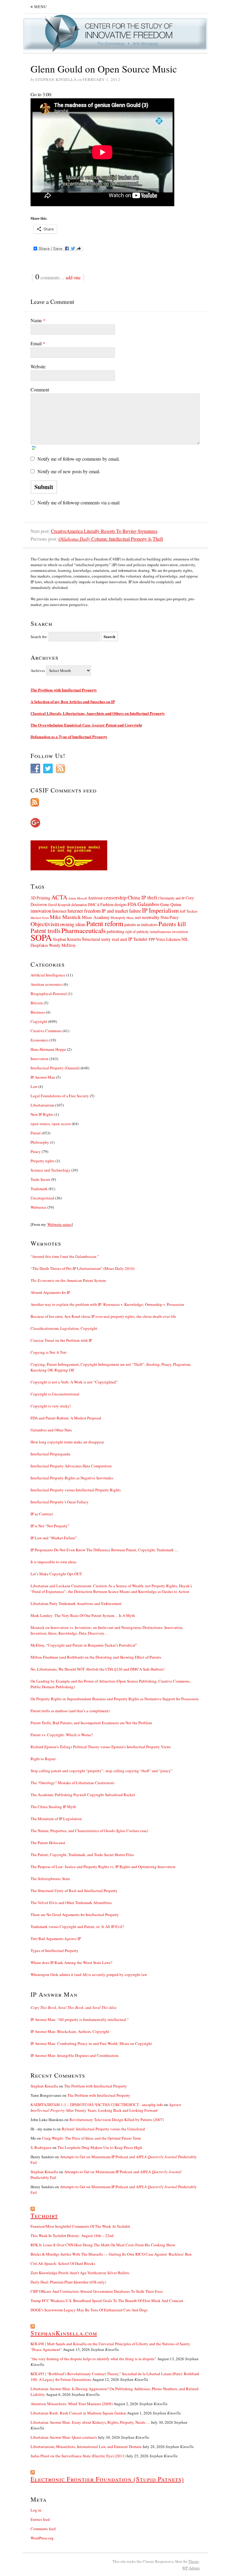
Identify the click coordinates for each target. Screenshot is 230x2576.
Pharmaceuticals (84, 930)
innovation (41, 911)
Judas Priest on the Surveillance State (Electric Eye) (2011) (78, 2456)
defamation (79, 905)
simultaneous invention (169, 931)
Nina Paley (170, 917)
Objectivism (45, 924)
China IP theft (142, 897)
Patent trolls (46, 931)
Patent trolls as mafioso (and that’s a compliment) (70, 1711)
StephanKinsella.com (64, 2333)
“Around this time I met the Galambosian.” (65, 1256)
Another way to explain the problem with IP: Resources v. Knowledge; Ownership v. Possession (107, 1304)
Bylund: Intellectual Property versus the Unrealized (103, 2129)
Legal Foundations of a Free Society (60, 1096)
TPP (152, 939)
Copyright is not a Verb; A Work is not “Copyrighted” (74, 1382)
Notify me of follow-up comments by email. (79, 459)
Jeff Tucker (189, 911)
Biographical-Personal (49, 994)
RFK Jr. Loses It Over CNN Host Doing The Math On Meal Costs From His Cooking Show (103, 2245)
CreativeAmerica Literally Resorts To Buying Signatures (104, 531)
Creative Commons (46, 1031)
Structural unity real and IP (107, 939)
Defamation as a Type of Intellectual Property (69, 737)
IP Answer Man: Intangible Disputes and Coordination (75, 2055)
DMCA (94, 905)
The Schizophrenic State (50, 1879)
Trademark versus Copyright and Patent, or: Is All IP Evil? (77, 1927)
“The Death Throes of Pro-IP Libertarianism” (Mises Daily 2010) (83, 1268)
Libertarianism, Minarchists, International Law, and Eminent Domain (86, 2447)
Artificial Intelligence (48, 975)
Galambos (148, 904)
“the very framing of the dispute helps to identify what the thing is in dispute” (93, 2359)
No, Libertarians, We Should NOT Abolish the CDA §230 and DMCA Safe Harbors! (97, 1669)
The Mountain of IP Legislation (56, 1819)
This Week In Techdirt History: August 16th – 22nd (72, 2236)
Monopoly (118, 917)
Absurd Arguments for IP (50, 1292)
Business (38, 1012)
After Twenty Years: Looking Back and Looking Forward (106, 2107)
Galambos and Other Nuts (51, 1430)
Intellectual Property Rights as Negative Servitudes (72, 1478)
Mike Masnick (65, 917)
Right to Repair (43, 1759)
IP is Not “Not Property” (50, 1526)
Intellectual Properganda (50, 1454)
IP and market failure (121, 911)
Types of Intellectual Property (55, 1951)
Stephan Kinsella (67, 939)
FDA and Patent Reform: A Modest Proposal (66, 1418)
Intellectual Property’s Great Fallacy (60, 1502)
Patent (36, 1133)
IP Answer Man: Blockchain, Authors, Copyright (70, 2031)
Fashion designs (114, 904)
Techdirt (140, 939)
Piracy (36, 1151)
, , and (74, 2007)
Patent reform (105, 923)
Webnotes (38, 1207)
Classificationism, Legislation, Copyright (64, 1328)
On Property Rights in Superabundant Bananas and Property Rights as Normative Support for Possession (115, 1699)
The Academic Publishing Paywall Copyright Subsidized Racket (83, 1795)
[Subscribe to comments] (115, 802)
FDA (132, 904)
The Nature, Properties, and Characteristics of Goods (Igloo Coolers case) (89, 1831)
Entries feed (40, 2519)
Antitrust (95, 898)
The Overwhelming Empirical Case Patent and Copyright (86, 725)
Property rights (43, 1161)
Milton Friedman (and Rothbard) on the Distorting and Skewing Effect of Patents (96, 1657)
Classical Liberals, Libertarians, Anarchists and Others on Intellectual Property (98, 713)
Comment (40, 389)
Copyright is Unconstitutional (55, 1394)
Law (34, 1086)
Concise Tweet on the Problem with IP (61, 1340)
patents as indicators (141, 924)
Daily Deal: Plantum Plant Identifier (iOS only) (68, 2282)
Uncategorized (42, 1198)
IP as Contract (42, 1514)
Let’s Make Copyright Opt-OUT (56, 1574)
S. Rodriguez (41, 2147)
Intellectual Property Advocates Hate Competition (71, 1466)
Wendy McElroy (62, 945)
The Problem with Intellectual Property (64, 690)
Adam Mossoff (78, 898)
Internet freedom (84, 911)
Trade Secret (40, 1179)
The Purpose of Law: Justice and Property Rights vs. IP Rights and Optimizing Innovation (103, 1867)
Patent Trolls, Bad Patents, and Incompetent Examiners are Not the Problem (91, 1723)
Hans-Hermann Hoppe (48, 1049)
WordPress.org (42, 2538)
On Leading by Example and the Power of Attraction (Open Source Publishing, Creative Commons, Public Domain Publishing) (111, 1684)
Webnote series (59, 1224)
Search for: (39, 637)
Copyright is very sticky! (51, 1406)
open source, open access (51, 1124)
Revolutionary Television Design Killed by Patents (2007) (117, 2120)
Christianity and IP (171, 898)
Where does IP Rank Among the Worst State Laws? (71, 1962)
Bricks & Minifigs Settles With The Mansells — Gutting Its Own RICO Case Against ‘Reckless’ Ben (111, 2254)
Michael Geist (40, 918)
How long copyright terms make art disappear (67, 1442)
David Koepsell (59, 905)
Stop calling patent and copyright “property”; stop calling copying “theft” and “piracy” (102, 1771)
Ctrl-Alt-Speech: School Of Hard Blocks (63, 2263)
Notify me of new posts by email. (69, 471)
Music (130, 918)
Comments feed (43, 2529)
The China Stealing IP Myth (53, 1807)
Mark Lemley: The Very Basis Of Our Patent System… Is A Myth (83, 1615)
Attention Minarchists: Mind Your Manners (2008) (72, 2404)
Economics (40, 1040)
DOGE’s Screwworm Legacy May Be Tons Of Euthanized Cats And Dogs (89, 2310)
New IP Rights (42, 1114)
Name (38, 320)
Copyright (39, 1021)
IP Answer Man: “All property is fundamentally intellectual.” (80, 2019)
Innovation (40, 1059)
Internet (59, 911)
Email (38, 343)
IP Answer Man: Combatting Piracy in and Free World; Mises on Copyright (91, 2043)
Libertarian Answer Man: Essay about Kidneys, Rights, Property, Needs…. (90, 2422)
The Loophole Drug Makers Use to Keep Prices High (100, 2147)
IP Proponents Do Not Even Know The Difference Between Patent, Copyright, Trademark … (105, 1550)
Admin (191, 2568)
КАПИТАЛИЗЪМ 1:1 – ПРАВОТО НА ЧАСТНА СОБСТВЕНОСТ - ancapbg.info (97, 2105)
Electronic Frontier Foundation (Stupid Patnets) (107, 2479)
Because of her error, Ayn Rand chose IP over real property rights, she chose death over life (103, 1316)
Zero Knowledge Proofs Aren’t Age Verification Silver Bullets (80, 2273)
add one (73, 277)
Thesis (194, 2561)
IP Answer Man (43, 1077)
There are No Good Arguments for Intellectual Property (75, 1915)
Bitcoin (37, 1003)
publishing (115, 931)
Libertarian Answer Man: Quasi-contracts (64, 2437)
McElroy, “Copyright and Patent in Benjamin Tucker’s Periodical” (84, 1645)
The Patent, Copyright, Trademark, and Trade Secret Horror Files (82, 1855)
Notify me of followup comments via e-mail (78, 502)
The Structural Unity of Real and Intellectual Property (74, 1891)
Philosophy (40, 1142)
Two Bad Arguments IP (56, 1939)
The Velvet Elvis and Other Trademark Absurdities (71, 1903)
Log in (36, 2510)
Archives (38, 670)
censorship (115, 897)
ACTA (59, 897)
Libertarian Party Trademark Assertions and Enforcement (76, 1603)
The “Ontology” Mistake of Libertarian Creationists (72, 1783)
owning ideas (73, 924)
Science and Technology (50, 1170)
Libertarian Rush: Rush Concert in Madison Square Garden (78, 2413)
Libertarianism (42, 1105)
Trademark (39, 1189)
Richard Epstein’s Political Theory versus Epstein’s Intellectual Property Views (101, 1747)
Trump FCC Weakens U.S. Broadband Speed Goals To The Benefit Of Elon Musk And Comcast (107, 2301)
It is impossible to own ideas (53, 1562)
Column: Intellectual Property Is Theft (111, 539)
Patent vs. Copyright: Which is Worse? (62, 1735)
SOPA (41, 937)
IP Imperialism (160, 910)
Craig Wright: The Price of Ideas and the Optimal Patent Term (91, 2138)
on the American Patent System (68, 1280)
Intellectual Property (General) (55, 1068)
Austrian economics (47, 984)
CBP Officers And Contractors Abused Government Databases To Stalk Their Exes (97, 2291)
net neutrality (147, 917)
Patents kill (172, 924)
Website (38, 366)
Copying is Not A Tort (49, 1352)
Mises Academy (96, 917)
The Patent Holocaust (48, 1843)
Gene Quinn (171, 904)
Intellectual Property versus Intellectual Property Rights (76, 1490)
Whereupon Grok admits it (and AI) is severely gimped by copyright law (89, 1974)
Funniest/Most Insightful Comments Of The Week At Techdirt (80, 2226)
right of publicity (137, 931)
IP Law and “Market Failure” (54, 1538)
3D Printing (40, 898)
